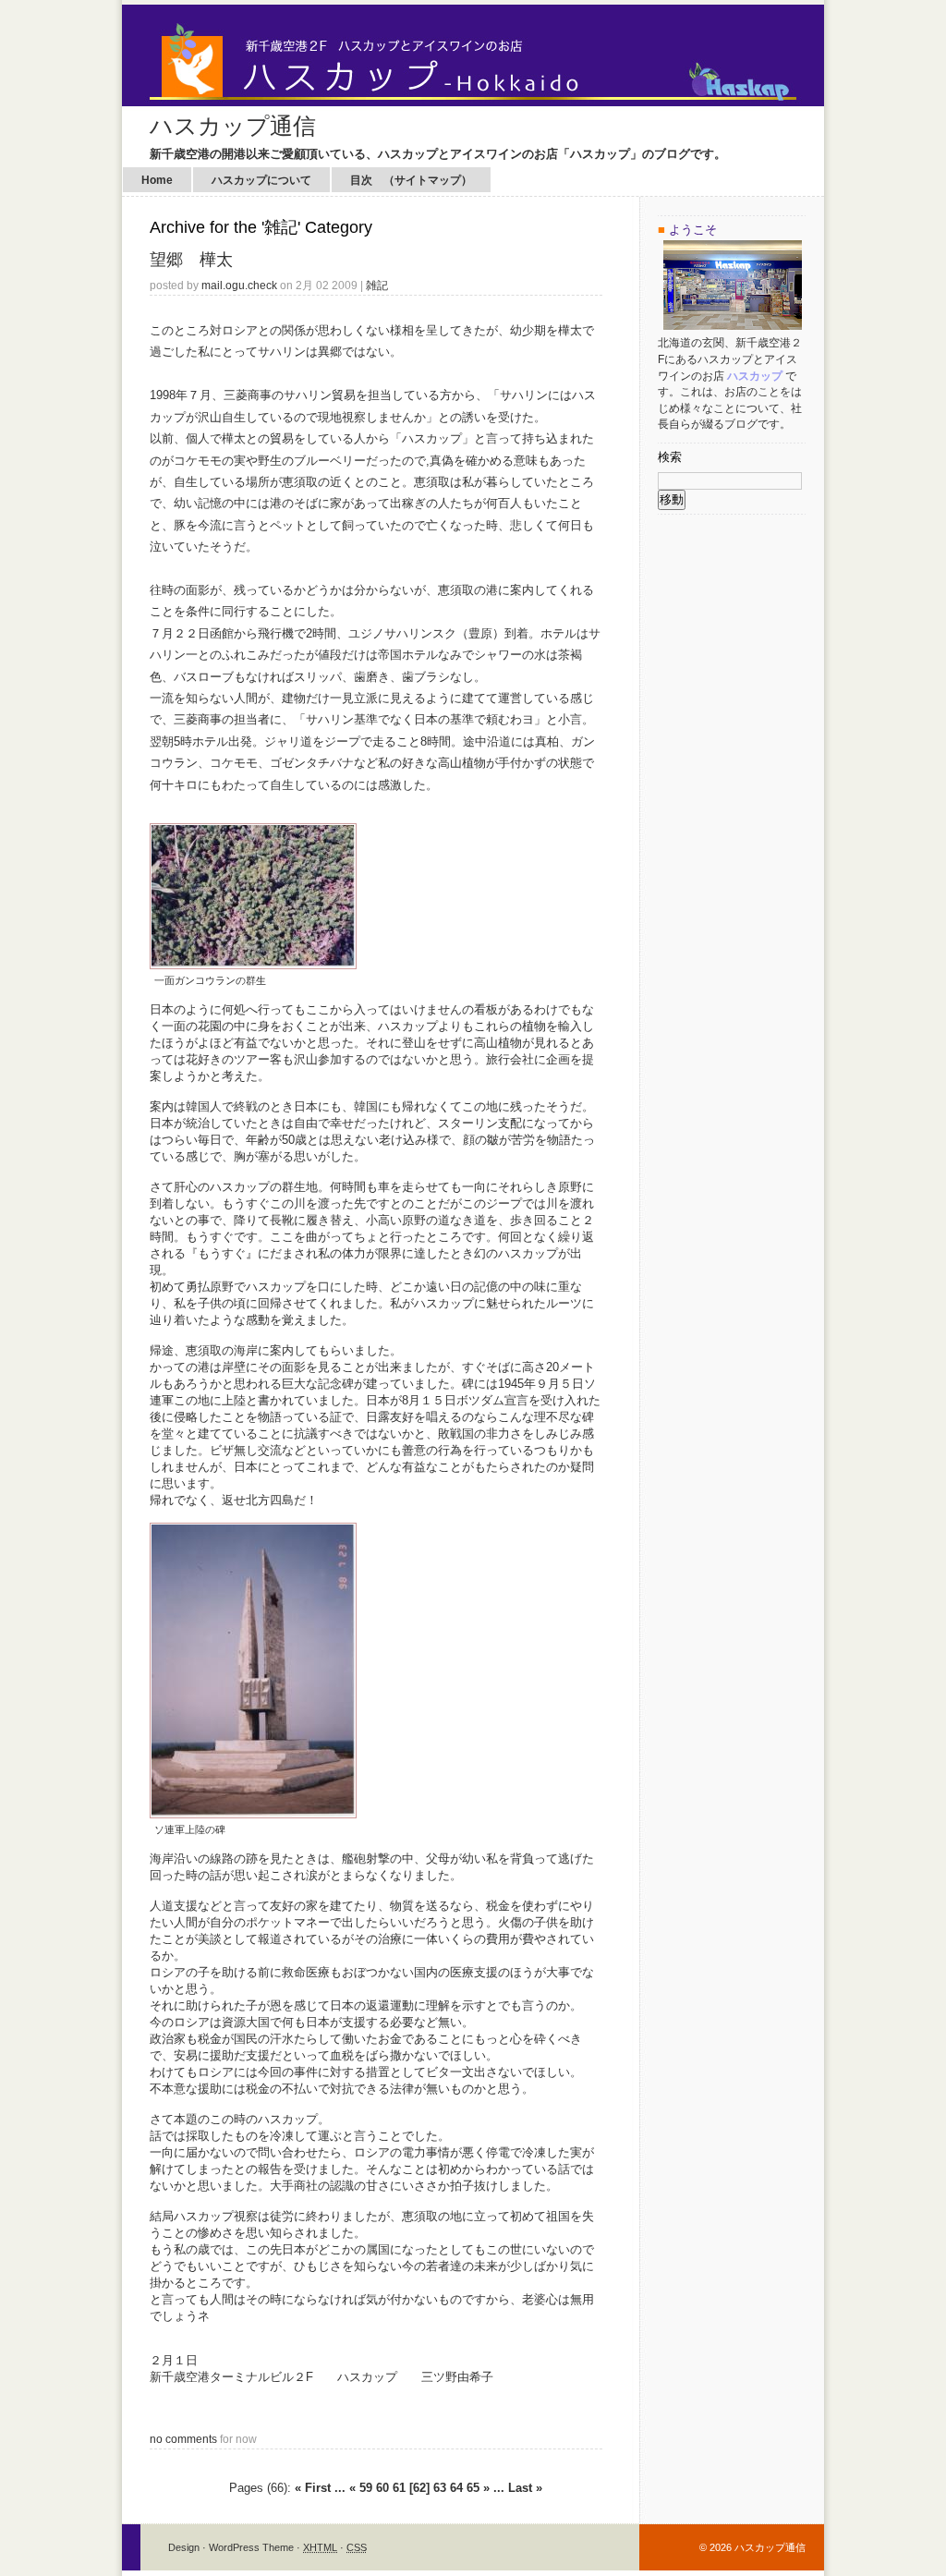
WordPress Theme (251, 2547)
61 (399, 2488)
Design (184, 2547)
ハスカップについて (261, 180)
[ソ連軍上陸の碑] (253, 1814)
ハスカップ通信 (233, 126)
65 (473, 2488)
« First (313, 2488)
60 (382, 2488)
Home (157, 180)
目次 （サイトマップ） (411, 180)
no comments (183, 2439)
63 (440, 2488)
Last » (525, 2488)
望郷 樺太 (191, 260)
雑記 (377, 285)
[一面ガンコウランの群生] (253, 965)
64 (456, 2488)
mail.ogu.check (239, 285)
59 (366, 2488)
